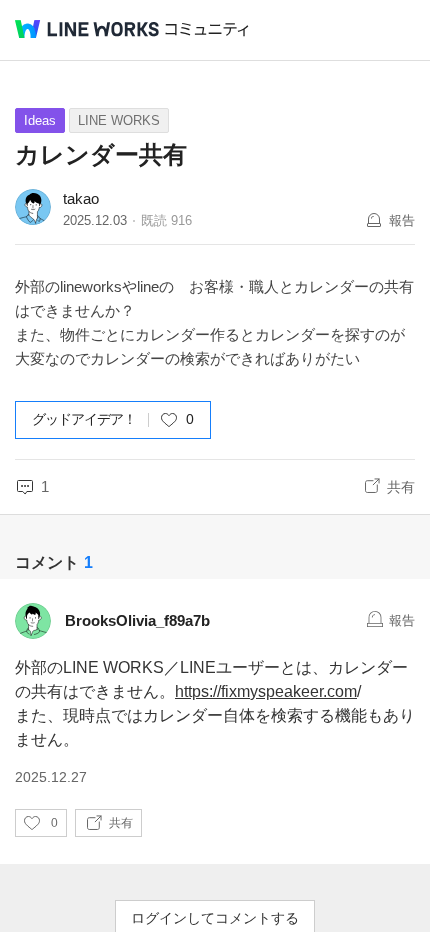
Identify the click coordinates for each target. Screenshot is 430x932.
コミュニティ (207, 29)
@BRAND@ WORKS (87, 29)
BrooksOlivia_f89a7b (137, 620)
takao (81, 198)
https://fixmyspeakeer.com (266, 691)
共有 (401, 487)
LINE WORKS (119, 120)
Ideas (40, 120)
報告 (402, 220)
